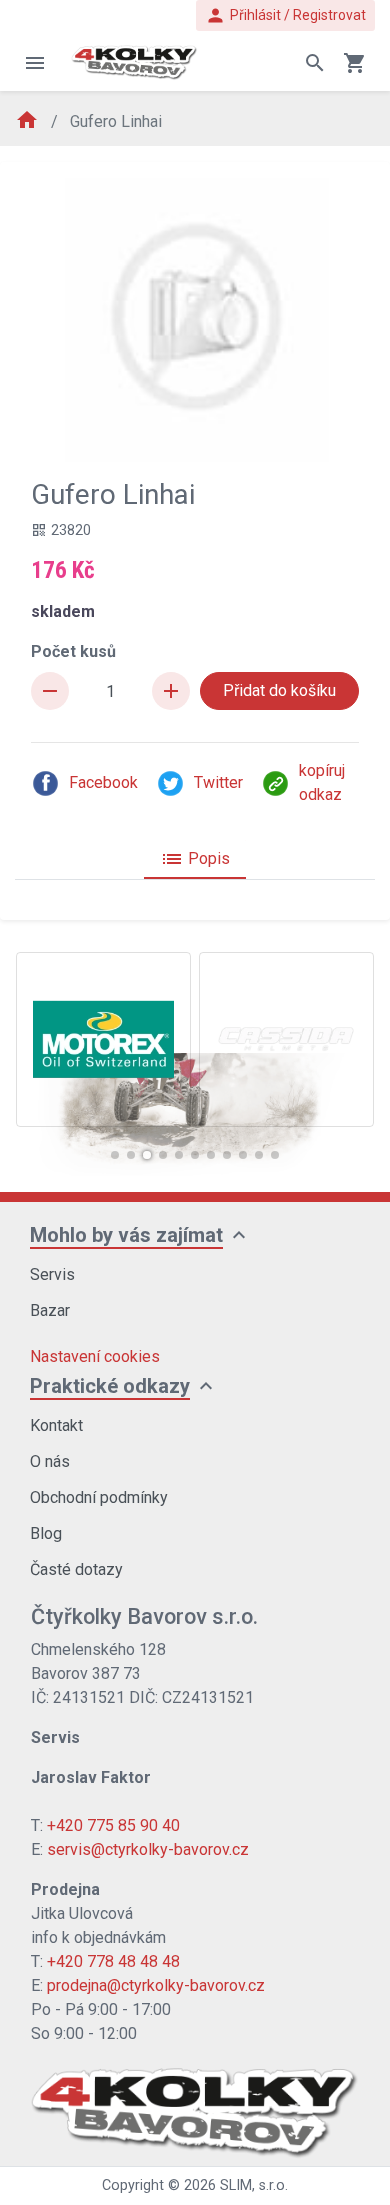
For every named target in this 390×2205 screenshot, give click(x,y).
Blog (46, 1533)
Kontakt (56, 1425)
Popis (195, 859)
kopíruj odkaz (322, 782)
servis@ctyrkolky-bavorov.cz (148, 1849)
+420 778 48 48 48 (113, 1961)
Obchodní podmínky (99, 1497)
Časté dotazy (76, 1569)
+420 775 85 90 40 (113, 1825)
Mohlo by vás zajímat (126, 1235)
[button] (115, 1155)
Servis (52, 1274)
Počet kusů (73, 651)
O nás (50, 1461)
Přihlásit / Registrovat (285, 15)
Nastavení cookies (95, 1356)
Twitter (218, 782)
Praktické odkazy (110, 1386)
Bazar (50, 1310)
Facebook (103, 782)
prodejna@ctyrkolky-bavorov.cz (156, 1985)
